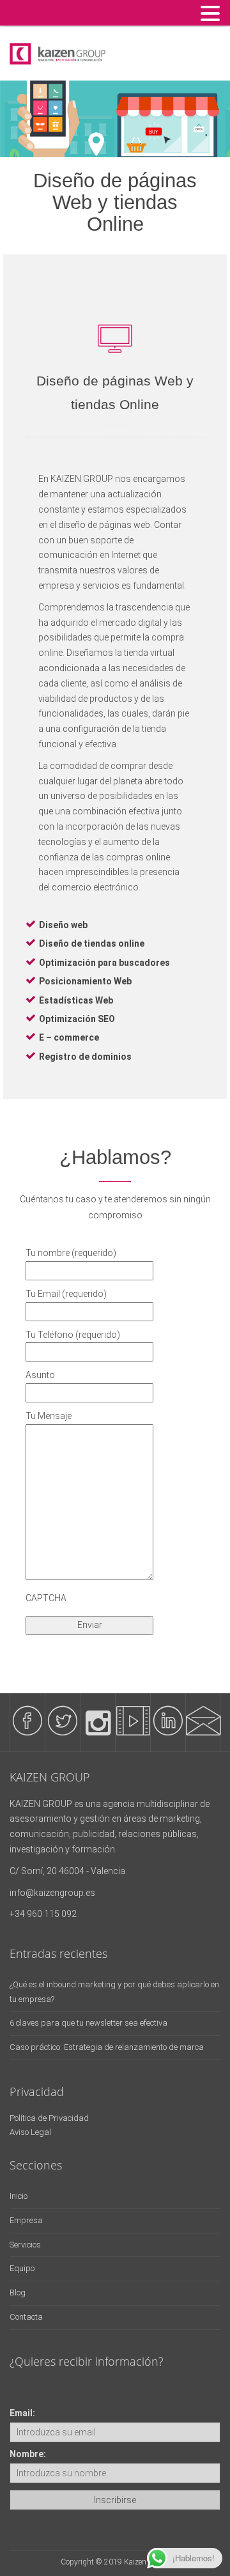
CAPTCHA (46, 1598)
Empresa (26, 2220)
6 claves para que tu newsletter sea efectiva (88, 2023)
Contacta (26, 2317)
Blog (18, 2293)
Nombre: (28, 2454)
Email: (22, 2413)
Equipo (22, 2268)
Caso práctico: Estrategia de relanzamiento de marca (107, 2047)
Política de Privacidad (49, 2118)
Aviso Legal (30, 2132)
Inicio (19, 2196)
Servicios (25, 2245)
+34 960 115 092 (43, 1914)
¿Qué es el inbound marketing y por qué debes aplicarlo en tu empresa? (114, 1992)
